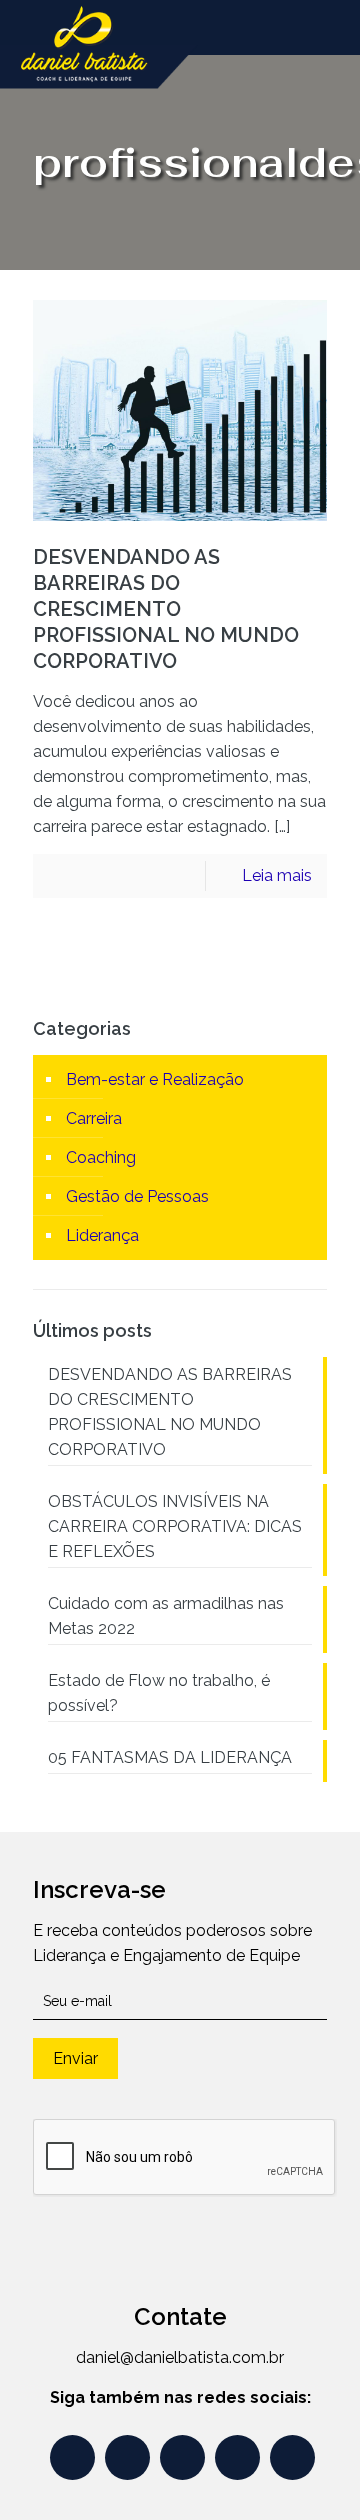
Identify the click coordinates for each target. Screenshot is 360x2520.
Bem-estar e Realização (155, 1079)
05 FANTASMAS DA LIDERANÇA (170, 1757)
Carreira (94, 1118)
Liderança (102, 1235)
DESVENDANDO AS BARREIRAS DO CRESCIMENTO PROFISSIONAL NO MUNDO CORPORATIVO (166, 609)
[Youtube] (72, 2457)
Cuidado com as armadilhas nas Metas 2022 (166, 1616)
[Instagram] (237, 2457)
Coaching (101, 1157)
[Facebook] (182, 2457)
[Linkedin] (292, 2457)
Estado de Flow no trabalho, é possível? (159, 1693)
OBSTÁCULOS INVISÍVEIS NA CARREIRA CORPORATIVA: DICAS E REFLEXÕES (175, 1526)
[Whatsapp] (127, 2457)
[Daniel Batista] (99, 25)
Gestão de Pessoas (137, 1196)
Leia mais (277, 875)
